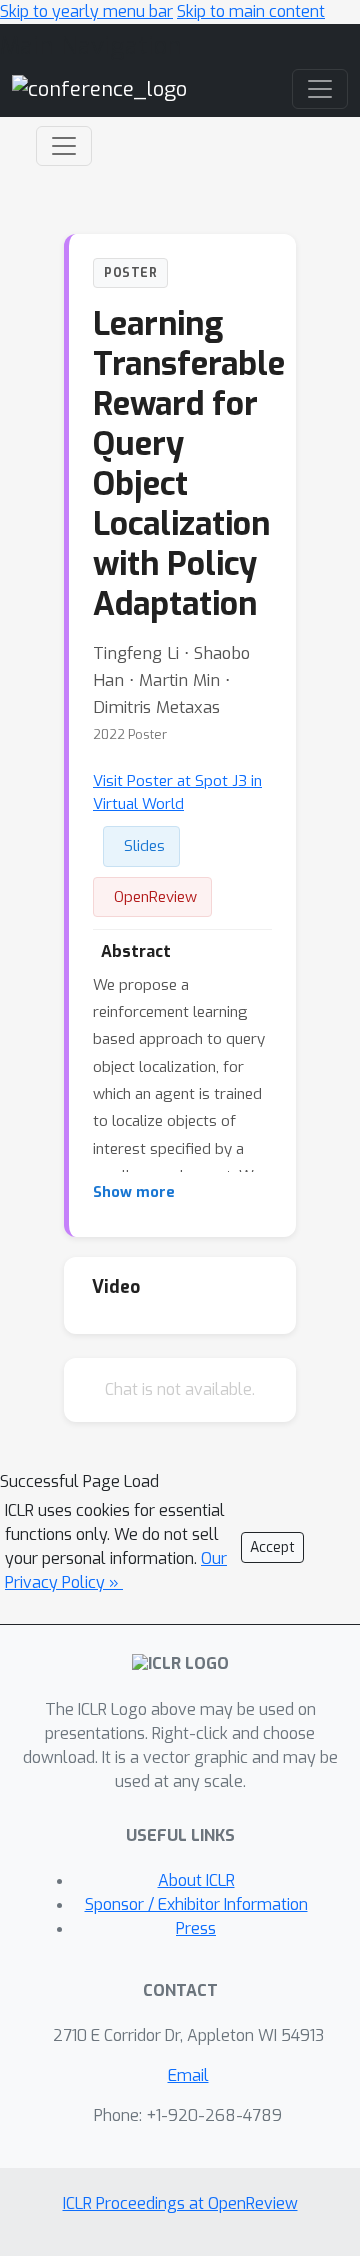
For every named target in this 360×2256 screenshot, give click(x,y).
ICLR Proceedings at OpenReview (180, 2203)
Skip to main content (251, 11)
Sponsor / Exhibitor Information (196, 1904)
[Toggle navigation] (64, 146)
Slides (144, 846)
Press (196, 1928)
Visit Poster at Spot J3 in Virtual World (177, 792)
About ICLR (196, 1880)
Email (188, 2075)
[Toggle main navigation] (320, 89)
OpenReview (155, 897)
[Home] (99, 88)
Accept (272, 1547)
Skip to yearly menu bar (86, 11)
